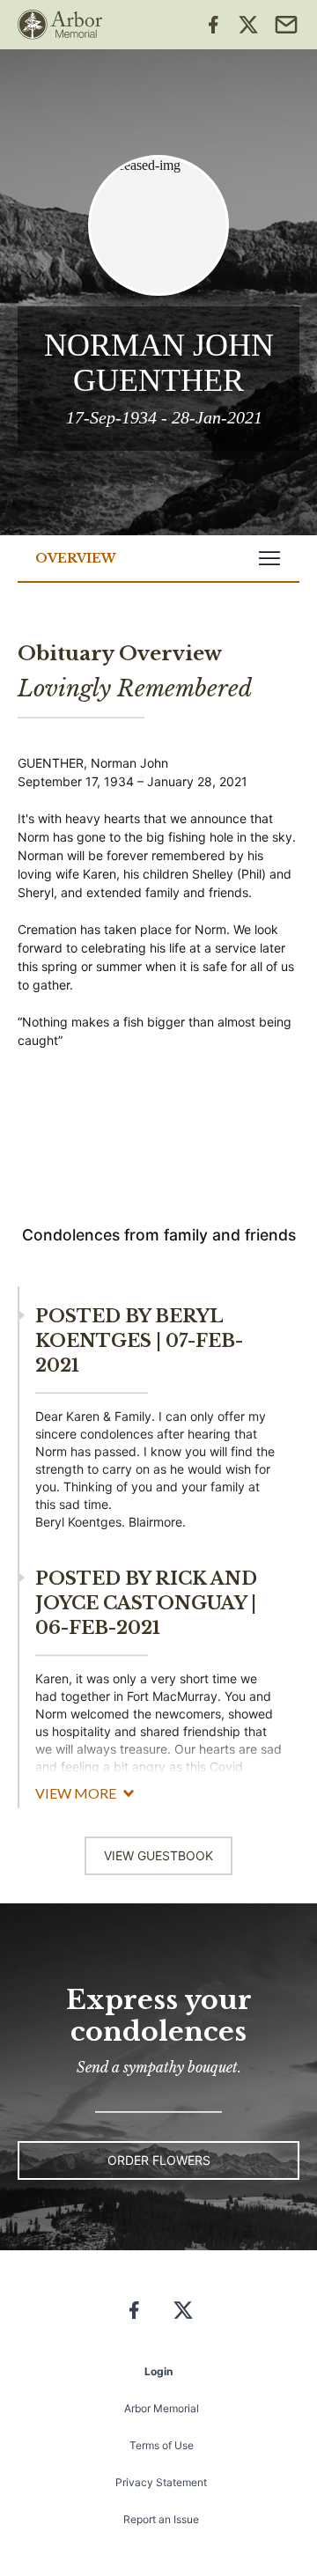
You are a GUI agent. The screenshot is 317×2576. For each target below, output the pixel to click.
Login (158, 2371)
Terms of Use (162, 2445)
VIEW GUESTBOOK (158, 1855)
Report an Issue (161, 2519)
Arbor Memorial (162, 2408)
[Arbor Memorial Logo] (60, 25)
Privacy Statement (161, 2482)
